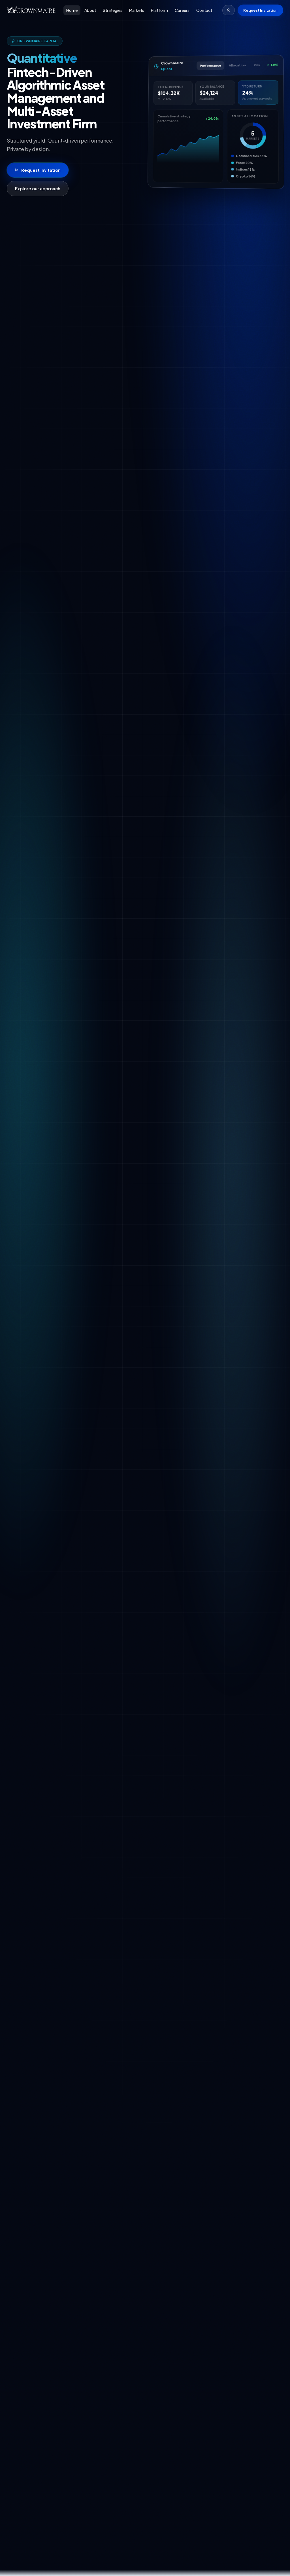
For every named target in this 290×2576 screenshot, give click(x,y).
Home (72, 10)
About (90, 10)
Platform (159, 10)
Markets (137, 10)
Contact (204, 10)
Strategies (113, 10)
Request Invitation (260, 10)
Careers (182, 10)
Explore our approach (38, 188)
